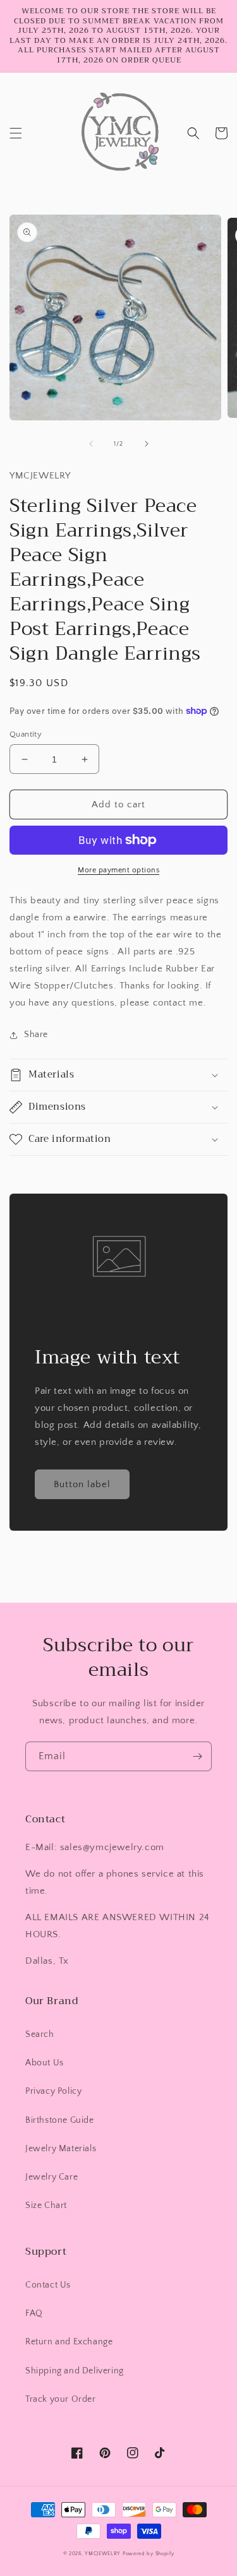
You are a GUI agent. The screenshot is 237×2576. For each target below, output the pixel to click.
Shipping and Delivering (75, 2371)
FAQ (34, 2313)
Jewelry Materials (61, 2149)
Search (40, 2034)
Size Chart (46, 2205)
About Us (45, 2063)
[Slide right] (147, 444)
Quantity (26, 734)
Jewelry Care (52, 2177)
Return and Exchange (69, 2342)
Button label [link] (82, 1484)
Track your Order (61, 2399)
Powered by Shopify (149, 2554)
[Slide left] (91, 444)
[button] (16, 133)
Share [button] (36, 1035)
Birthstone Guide (60, 2120)
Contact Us (48, 2285)
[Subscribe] (197, 1756)
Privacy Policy (53, 2091)
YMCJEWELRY (103, 2554)
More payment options (118, 870)
